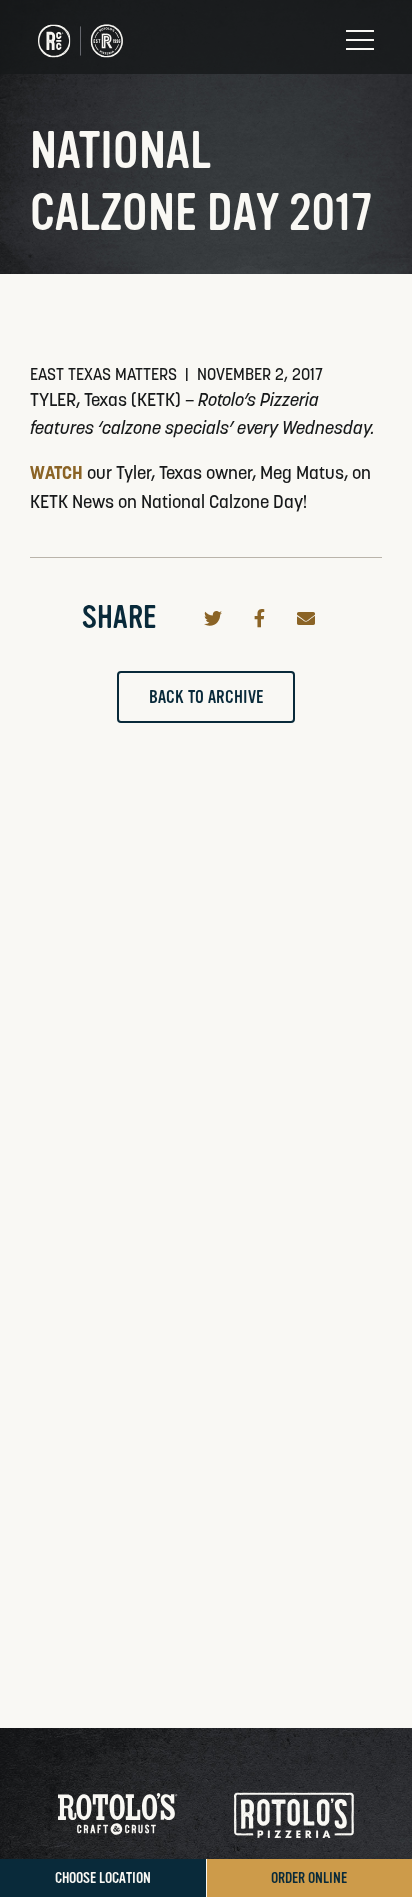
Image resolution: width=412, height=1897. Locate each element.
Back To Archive (206, 697)
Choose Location (103, 1878)
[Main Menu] (360, 40)
